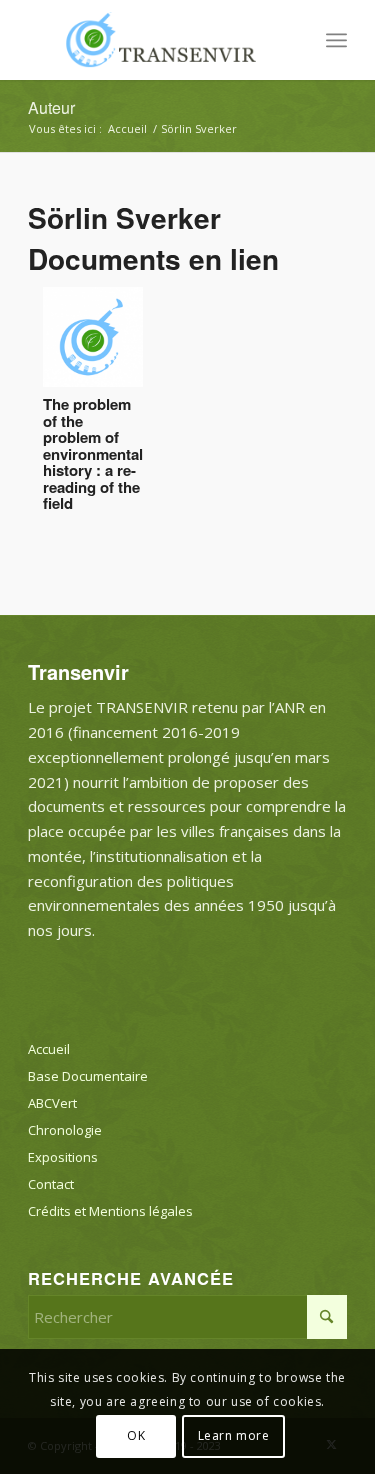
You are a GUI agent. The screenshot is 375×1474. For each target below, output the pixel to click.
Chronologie (65, 1130)
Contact (51, 1184)
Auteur (51, 107)
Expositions (63, 1157)
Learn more (234, 1435)
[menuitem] (336, 40)
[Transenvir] (155, 40)
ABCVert (52, 1103)
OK (136, 1435)
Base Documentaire (88, 1076)
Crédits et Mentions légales (110, 1211)
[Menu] (336, 40)
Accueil (49, 1049)
